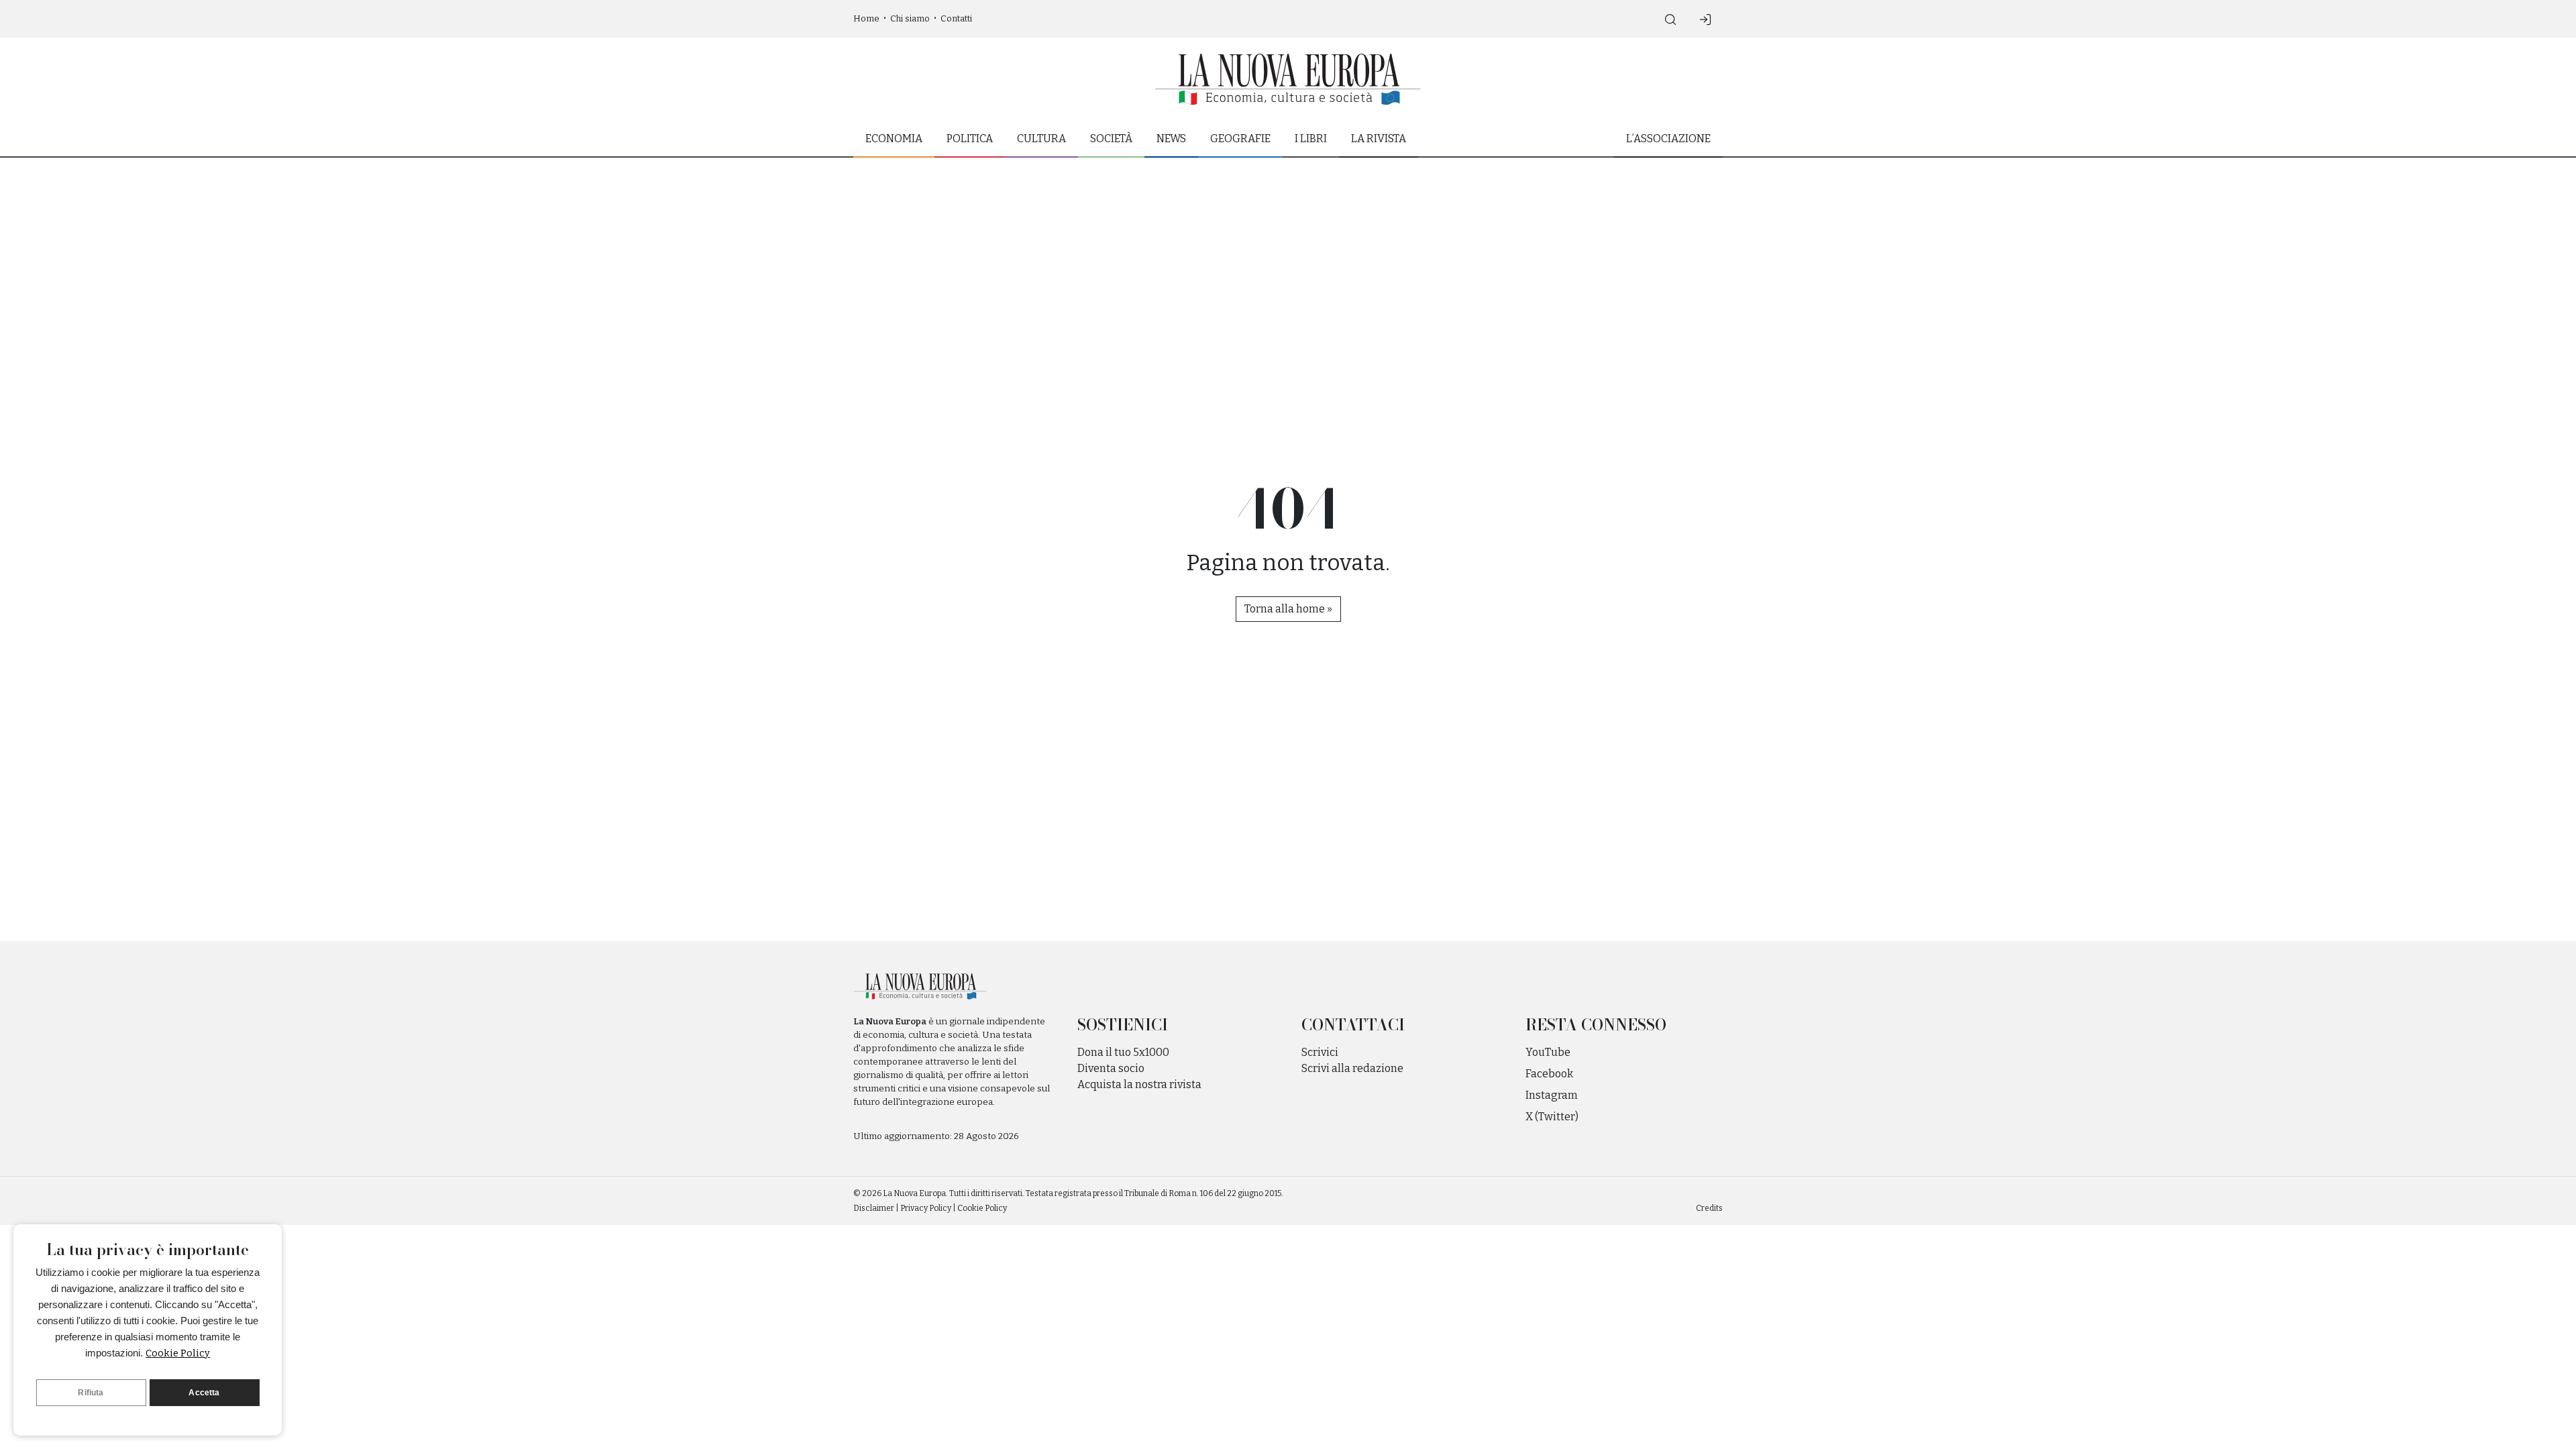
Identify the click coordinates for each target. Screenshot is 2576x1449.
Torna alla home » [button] (1288, 609)
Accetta (204, 1393)
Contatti (956, 18)
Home (866, 18)
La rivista (1379, 139)
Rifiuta (91, 1393)
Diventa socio (1111, 1068)
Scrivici (1320, 1052)
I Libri (1311, 139)
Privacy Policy (926, 1208)
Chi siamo (910, 18)
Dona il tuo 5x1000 (1123, 1052)
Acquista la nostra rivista (1139, 1084)
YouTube (1548, 1052)
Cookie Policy (178, 1353)
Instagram (1552, 1095)
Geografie (1240, 139)
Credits (1709, 1208)
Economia (894, 139)
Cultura (1041, 139)
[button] (1670, 19)
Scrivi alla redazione (1352, 1068)
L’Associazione (1668, 139)
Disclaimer (874, 1208)
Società (1111, 139)
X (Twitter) (1552, 1117)
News (1171, 139)
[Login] (1705, 19)
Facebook (1549, 1074)
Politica (970, 139)
